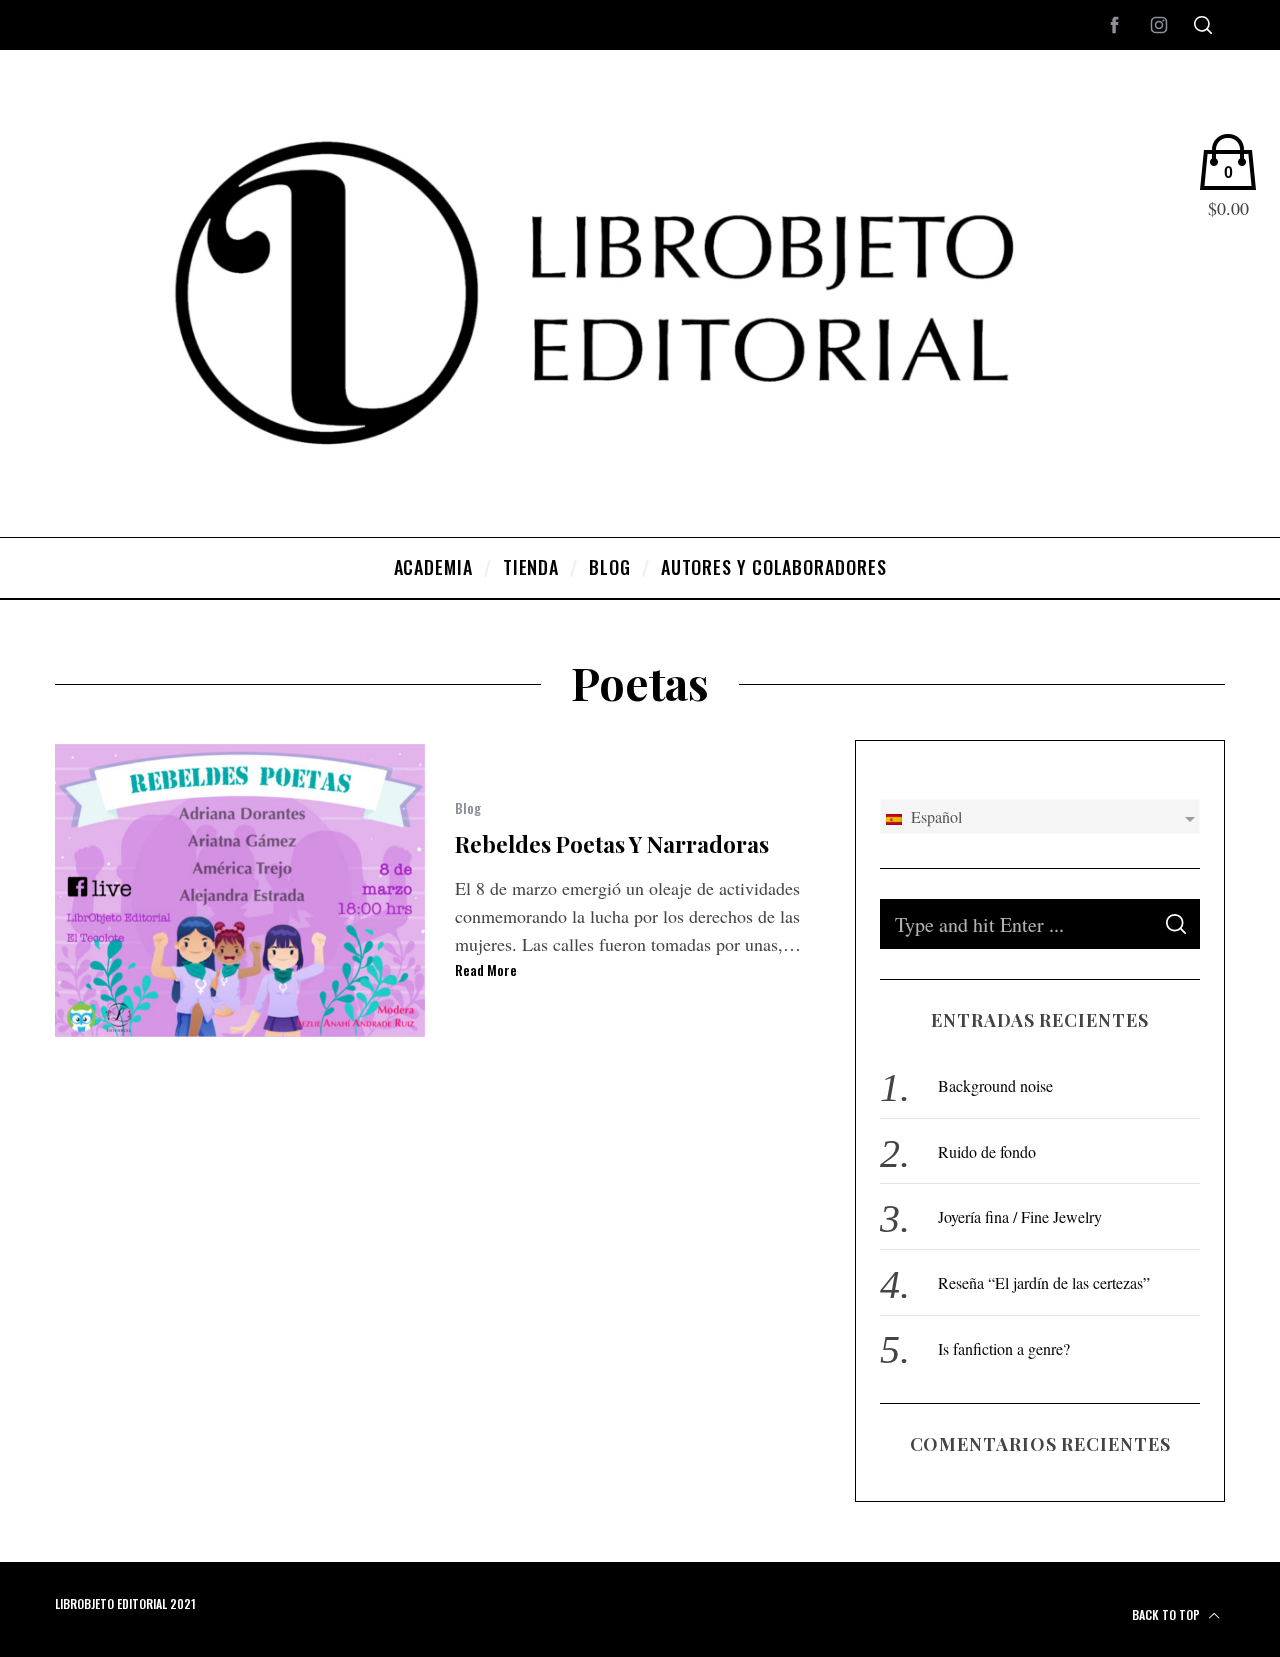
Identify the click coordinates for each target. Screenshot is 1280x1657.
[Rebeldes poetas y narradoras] (240, 890)
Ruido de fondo (987, 1151)
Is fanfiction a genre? (1004, 1348)
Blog (468, 807)
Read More (486, 970)
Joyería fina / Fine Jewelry (1020, 1216)
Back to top (1167, 1614)
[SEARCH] (1176, 924)
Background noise (995, 1085)
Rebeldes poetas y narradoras (612, 844)
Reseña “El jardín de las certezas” (1044, 1282)
